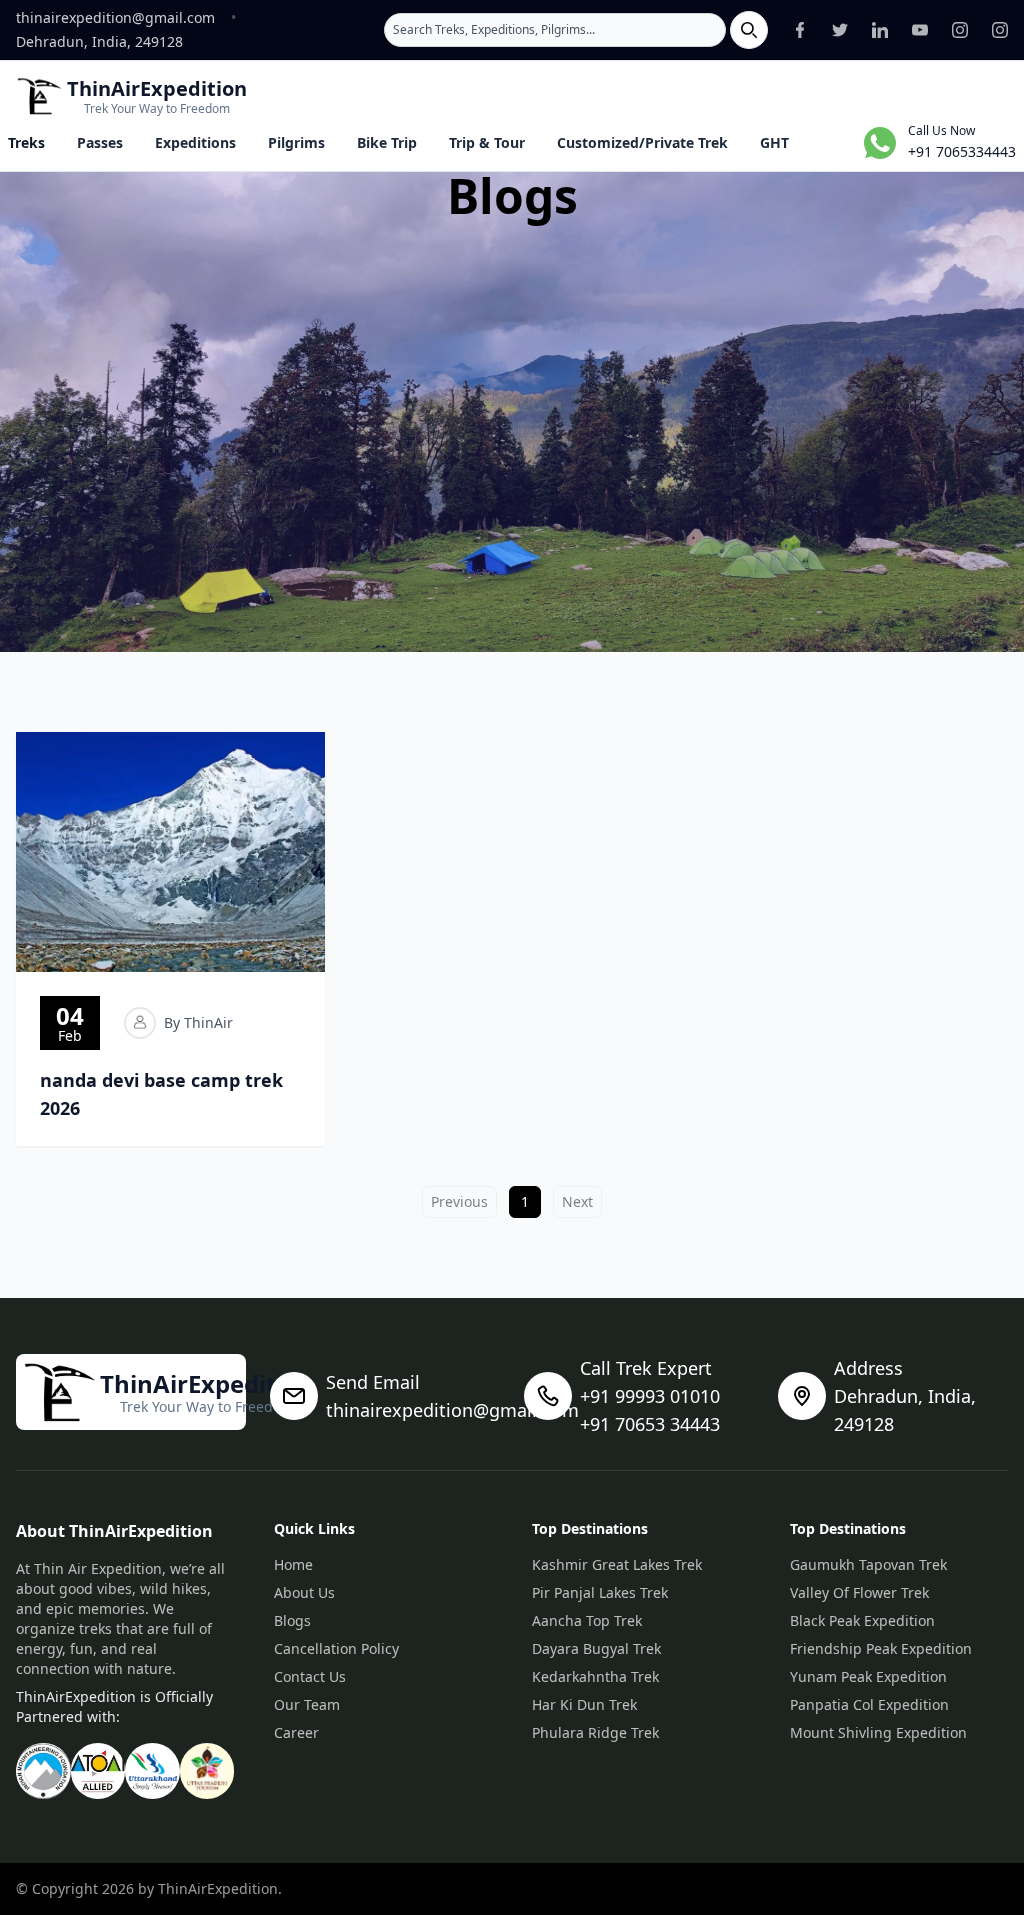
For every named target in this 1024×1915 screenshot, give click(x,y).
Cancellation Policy (336, 1648)
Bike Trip (387, 142)
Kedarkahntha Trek (595, 1676)
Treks (26, 142)
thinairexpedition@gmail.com (115, 17)
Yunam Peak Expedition (868, 1676)
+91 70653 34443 (650, 1424)
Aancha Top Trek (587, 1620)
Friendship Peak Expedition (881, 1648)
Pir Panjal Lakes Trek (600, 1592)
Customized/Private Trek (642, 142)
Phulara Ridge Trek (595, 1732)
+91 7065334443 (962, 151)
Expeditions (195, 142)
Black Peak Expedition (862, 1620)
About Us (304, 1592)
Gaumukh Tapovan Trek (868, 1564)
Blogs (292, 1620)
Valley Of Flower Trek (859, 1592)
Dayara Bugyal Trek (596, 1648)
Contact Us (310, 1676)
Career (296, 1732)
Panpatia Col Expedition (869, 1704)
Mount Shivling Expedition (878, 1732)
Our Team (307, 1704)
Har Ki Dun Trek (584, 1704)
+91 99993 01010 (650, 1396)
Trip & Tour (487, 142)
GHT (774, 142)
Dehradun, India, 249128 (99, 41)
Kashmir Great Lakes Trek (617, 1564)
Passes (100, 142)
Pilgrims (296, 142)
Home (293, 1564)
